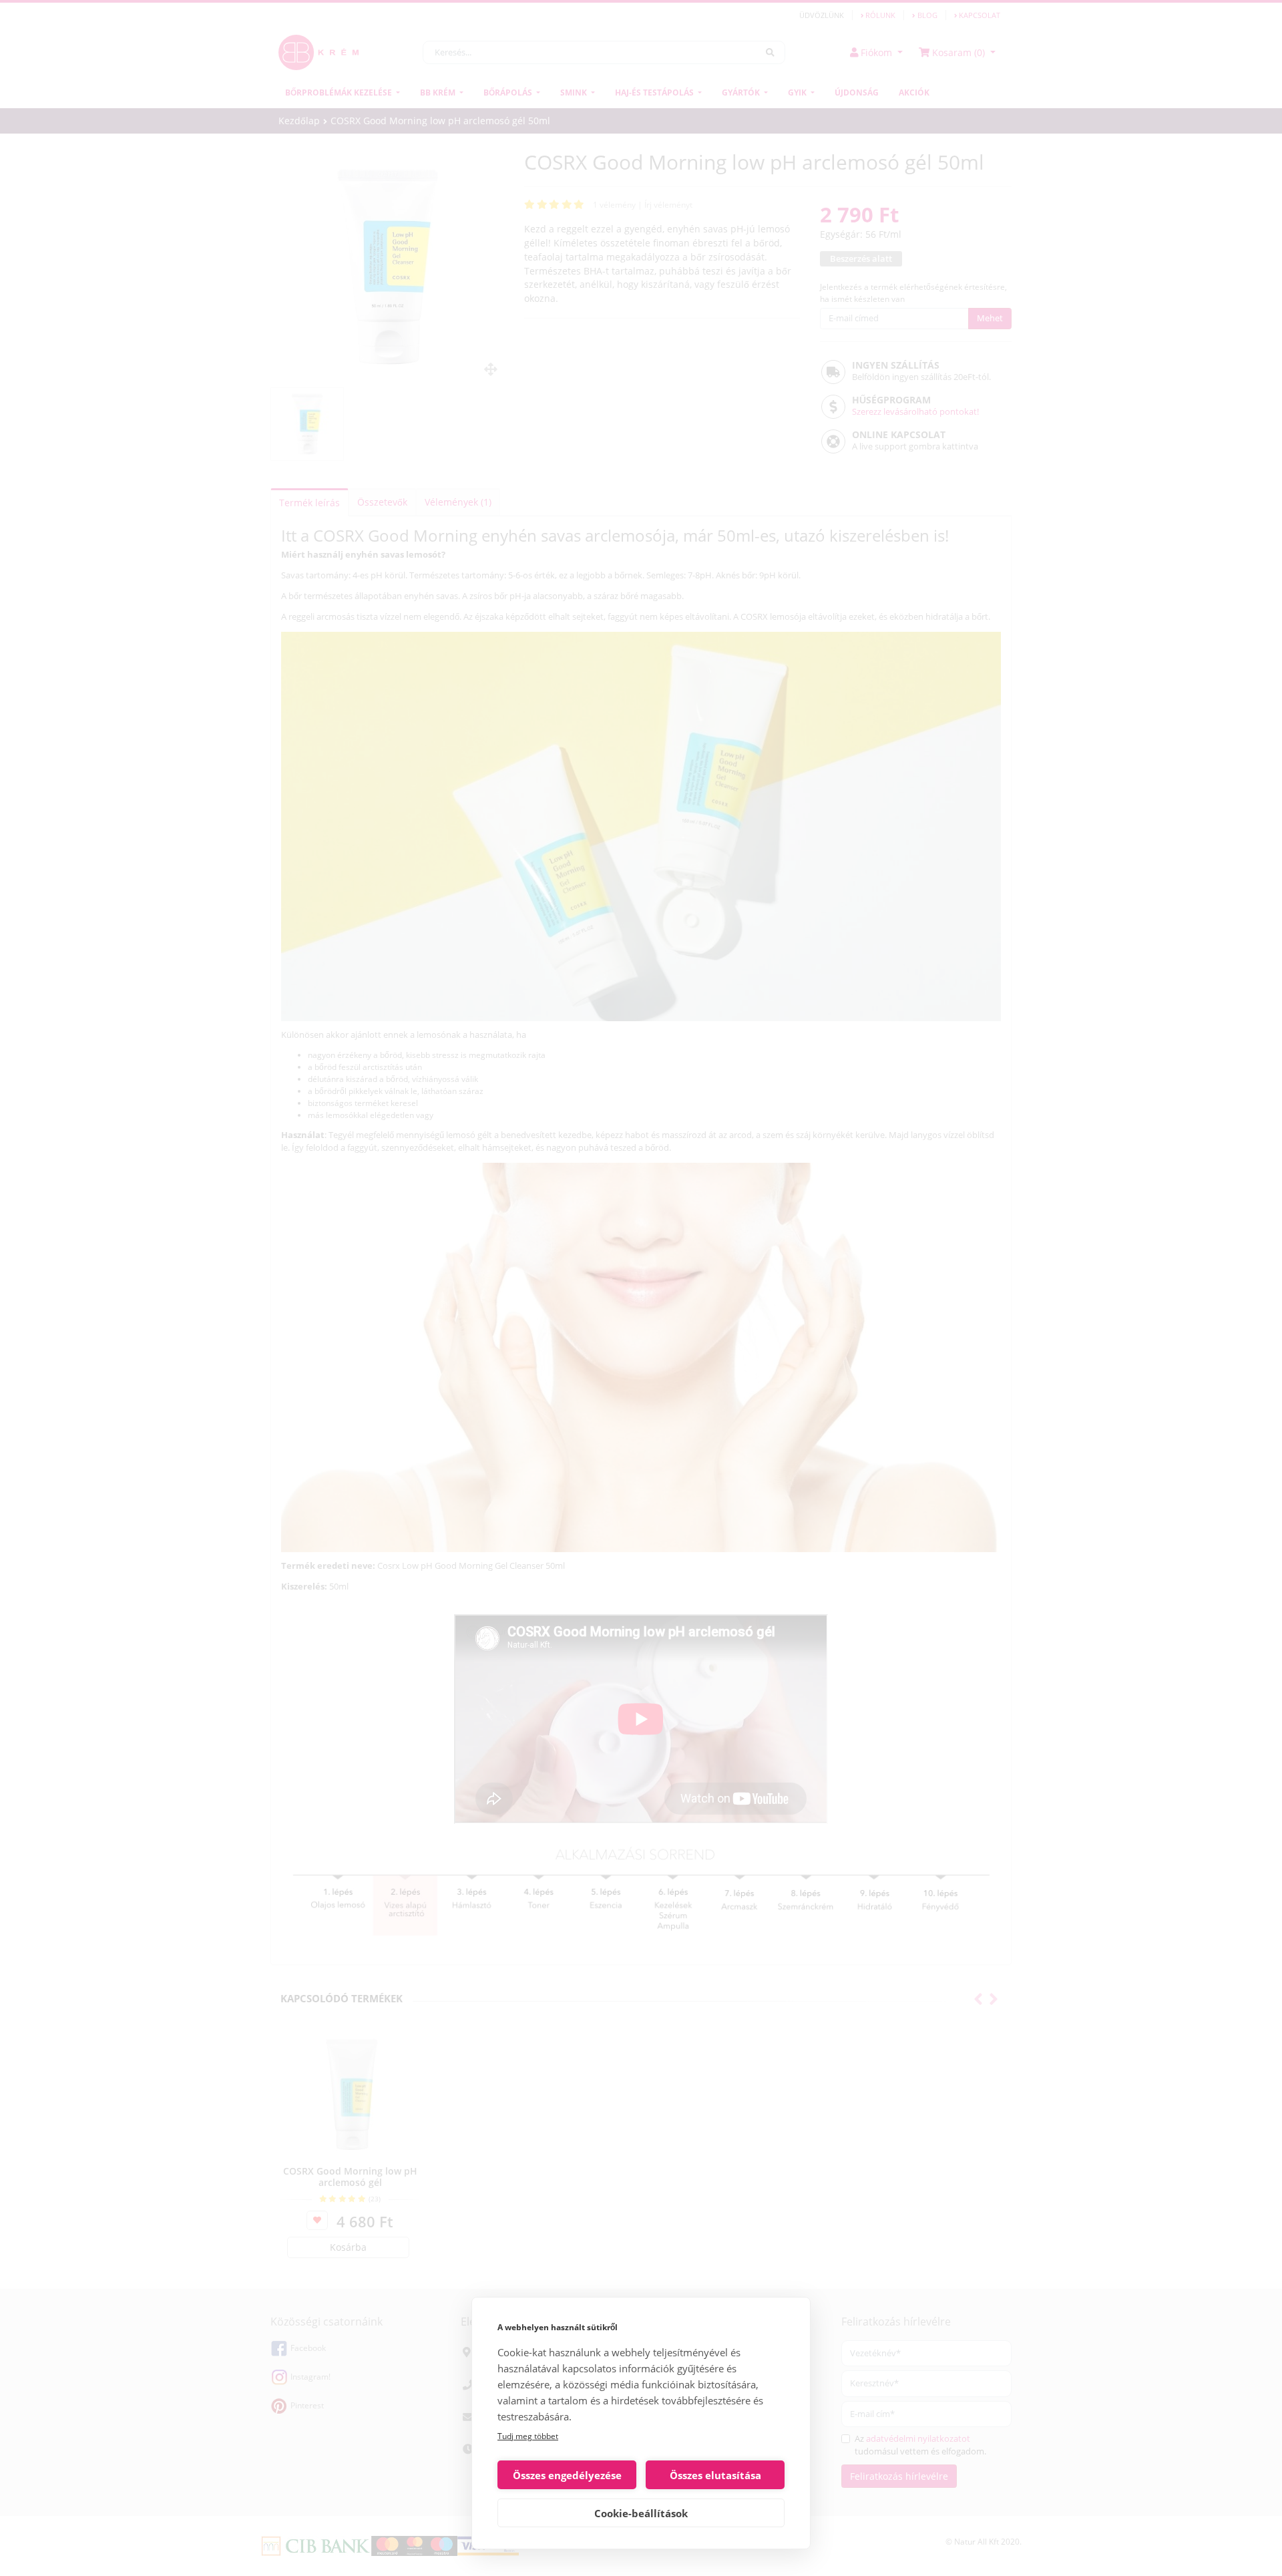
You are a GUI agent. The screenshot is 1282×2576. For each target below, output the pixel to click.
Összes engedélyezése (567, 2475)
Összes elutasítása (715, 2475)
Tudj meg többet (528, 2436)
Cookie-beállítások (641, 2513)
